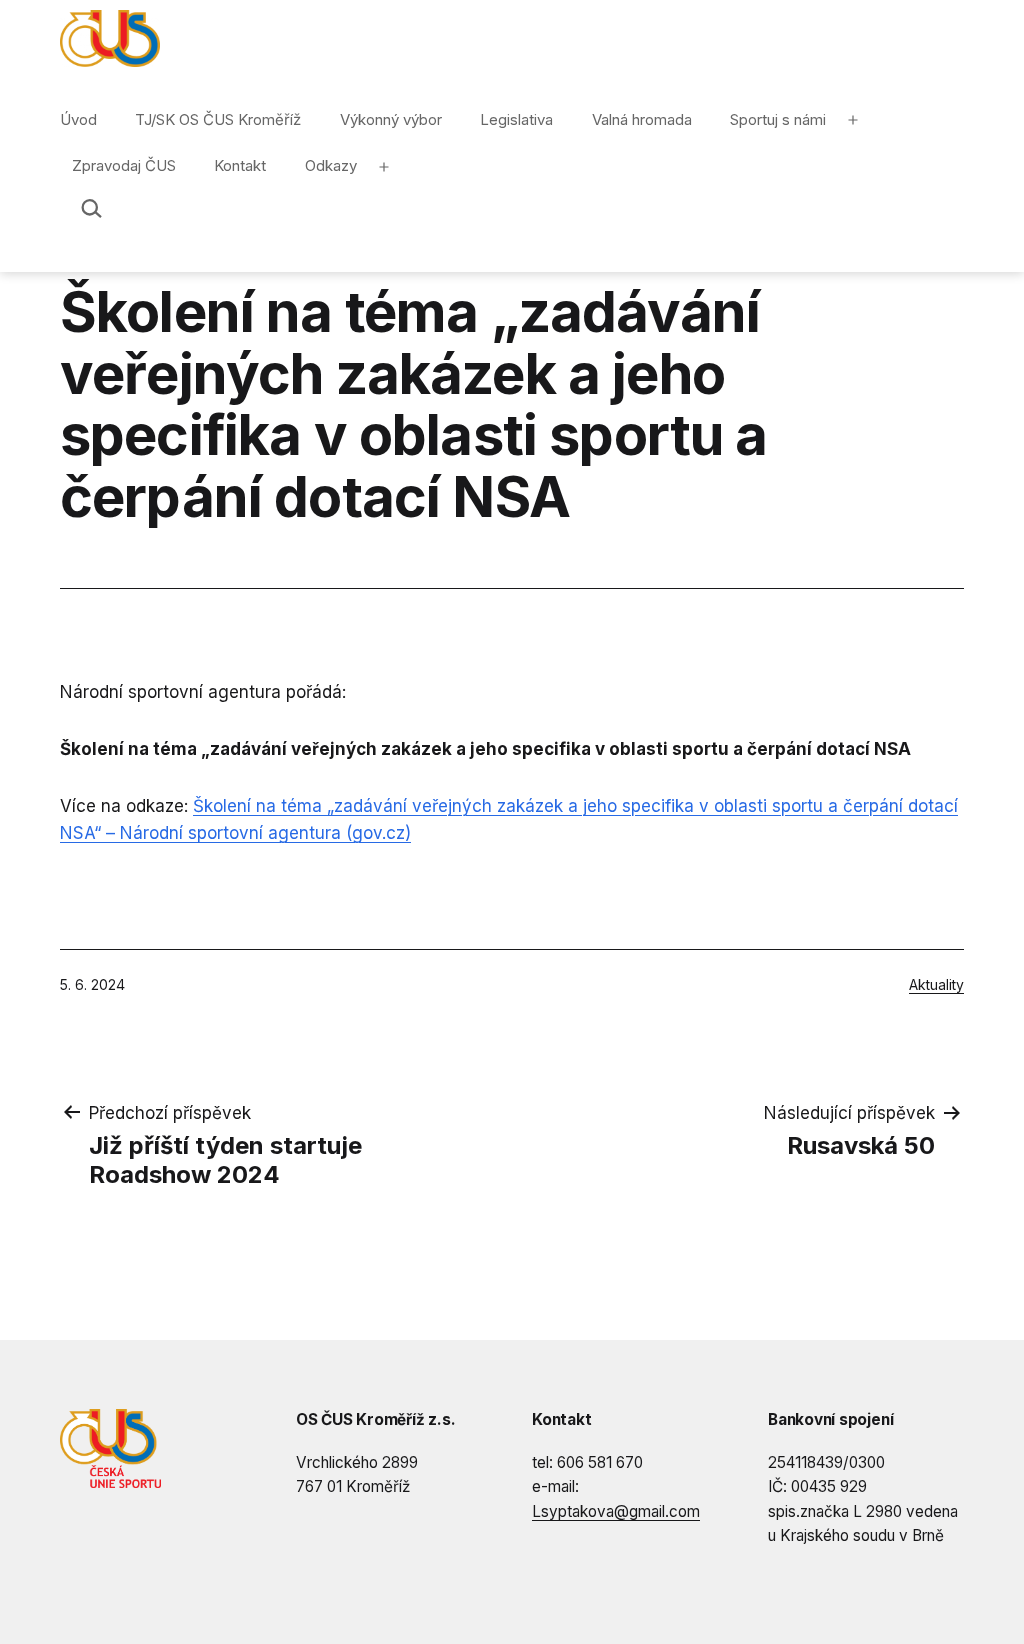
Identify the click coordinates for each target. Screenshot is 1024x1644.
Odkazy (331, 165)
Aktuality (936, 984)
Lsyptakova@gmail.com (616, 1511)
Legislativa (516, 119)
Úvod (78, 119)
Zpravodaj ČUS (124, 165)
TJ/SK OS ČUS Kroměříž (218, 119)
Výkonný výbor (391, 119)
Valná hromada (642, 119)
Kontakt (240, 165)
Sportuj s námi (778, 119)
